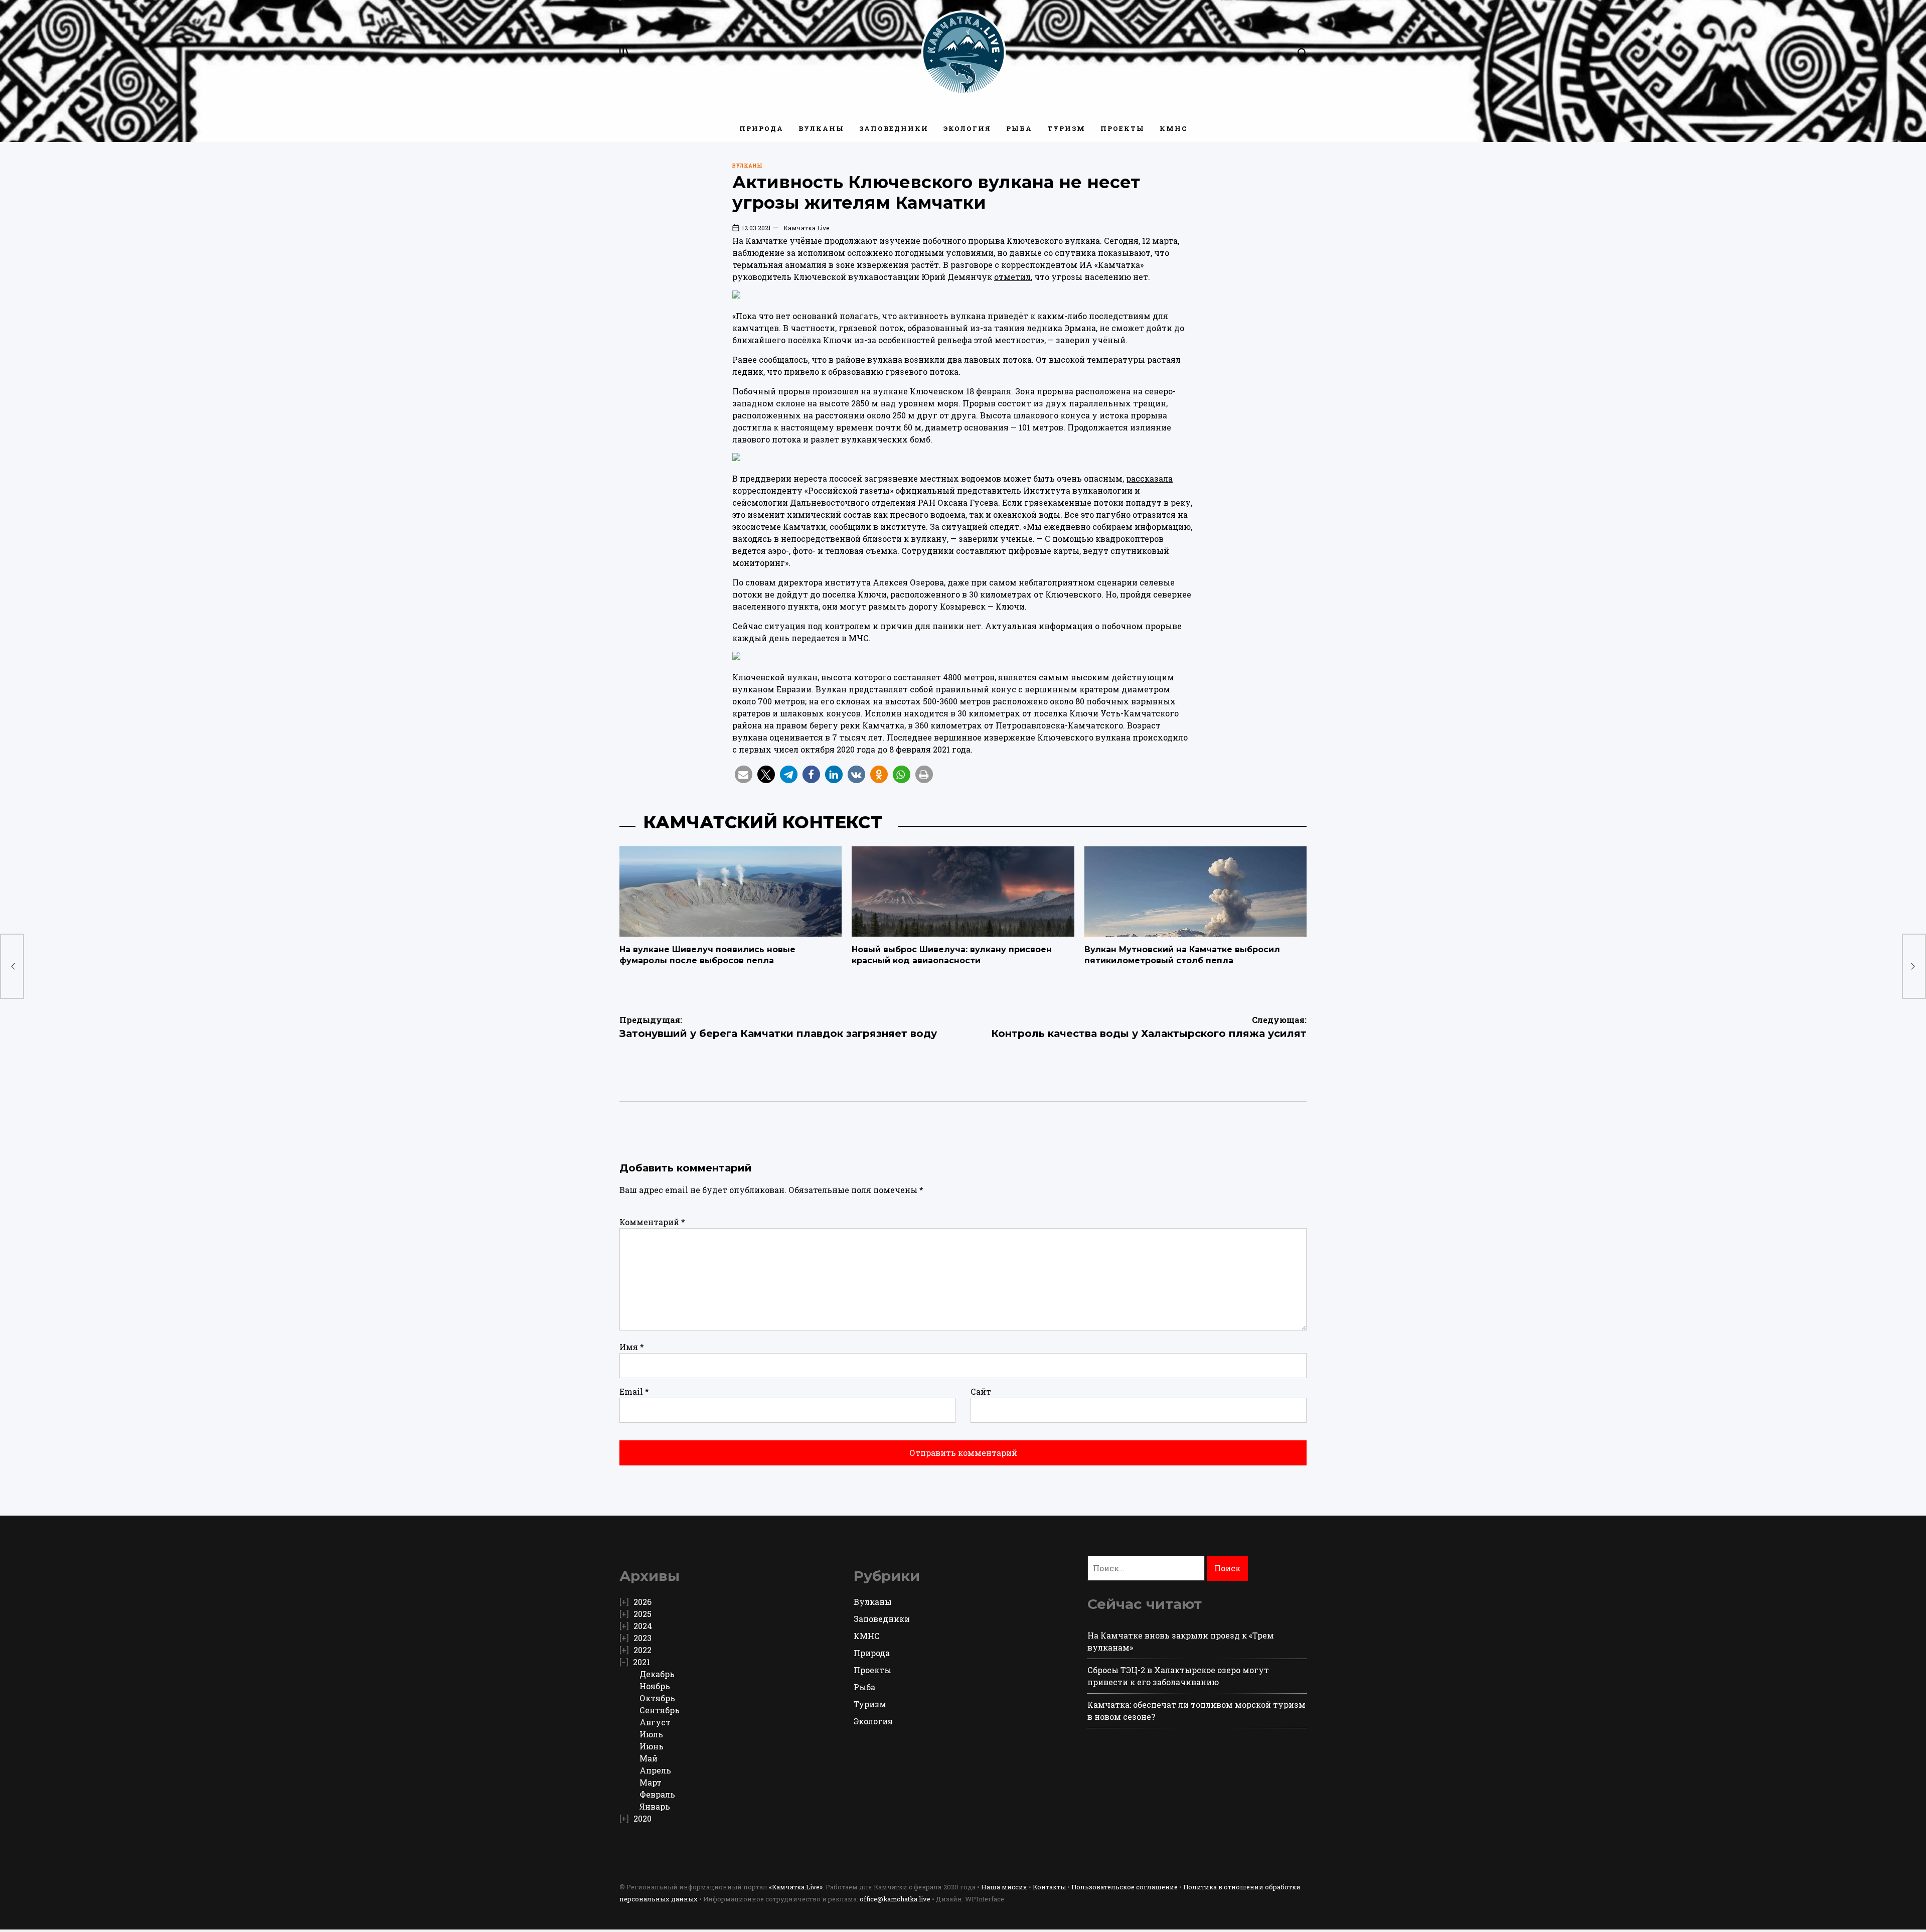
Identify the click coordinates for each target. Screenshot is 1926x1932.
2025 (643, 1614)
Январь (655, 1806)
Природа (761, 128)
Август (655, 1722)
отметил (1012, 277)
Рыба (1019, 128)
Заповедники (894, 128)
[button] (744, 774)
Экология (967, 128)
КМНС (1173, 128)
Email (634, 1391)
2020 (643, 1818)
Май (649, 1758)
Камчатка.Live (806, 228)
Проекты (1122, 128)
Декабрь (657, 1674)
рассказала (1149, 478)
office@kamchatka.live (895, 1899)
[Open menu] (624, 53)
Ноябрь (655, 1686)
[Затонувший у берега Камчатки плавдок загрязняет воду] (12, 966)
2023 (643, 1638)
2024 (643, 1626)
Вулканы (821, 128)
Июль (651, 1734)
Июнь (652, 1746)
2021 (641, 1662)
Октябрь (657, 1698)
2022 (643, 1650)
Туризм (1066, 128)
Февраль (657, 1794)
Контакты (1049, 1887)
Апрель (655, 1770)
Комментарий (652, 1222)
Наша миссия (1004, 1887)
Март (651, 1782)
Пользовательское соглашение (1125, 1887)
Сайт (981, 1391)
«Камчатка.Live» (796, 1887)
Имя (632, 1347)
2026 (643, 1602)
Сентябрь (660, 1710)
